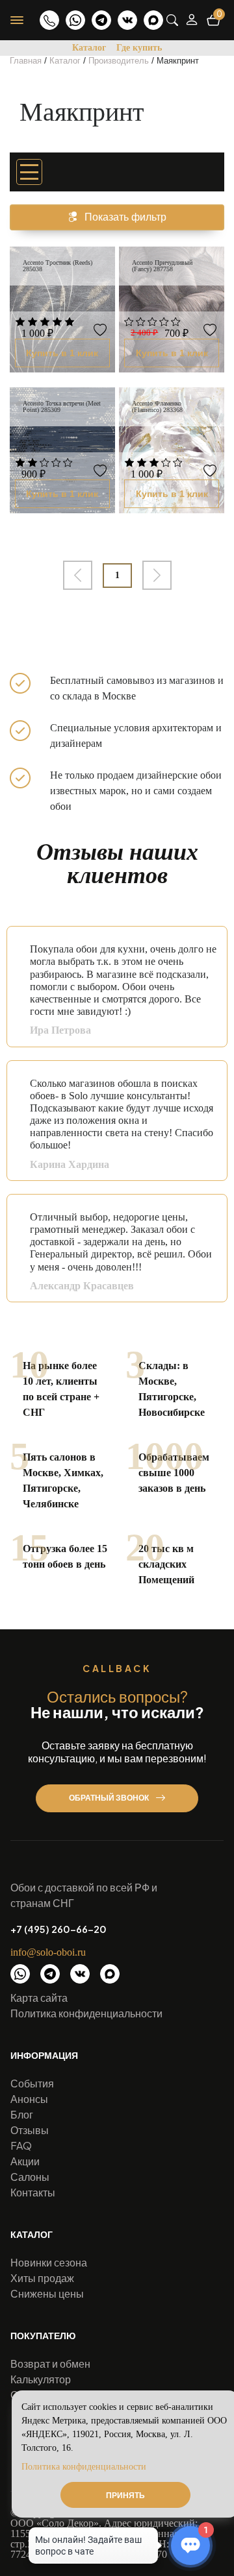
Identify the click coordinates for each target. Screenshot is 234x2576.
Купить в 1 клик (62, 353)
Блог (22, 2114)
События (32, 2083)
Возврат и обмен (50, 2363)
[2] (32, 323)
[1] (20, 323)
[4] (57, 323)
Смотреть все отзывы (193, 1314)
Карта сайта (39, 1998)
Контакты (33, 2192)
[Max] (153, 20)
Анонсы (29, 2099)
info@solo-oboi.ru (48, 1952)
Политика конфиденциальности (86, 2013)
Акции (25, 2161)
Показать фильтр (125, 217)
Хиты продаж (42, 2278)
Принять (125, 2495)
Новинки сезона (49, 2262)
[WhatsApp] (75, 20)
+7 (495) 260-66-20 (58, 1929)
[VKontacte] (127, 20)
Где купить (139, 48)
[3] (45, 323)
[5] (70, 323)
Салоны (30, 2177)
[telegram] (101, 20)
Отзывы (30, 2130)
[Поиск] (172, 20)
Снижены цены (47, 2293)
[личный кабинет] (192, 20)
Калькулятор (41, 2379)
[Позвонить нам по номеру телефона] (49, 20)
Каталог (89, 48)
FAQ (21, 2145)
